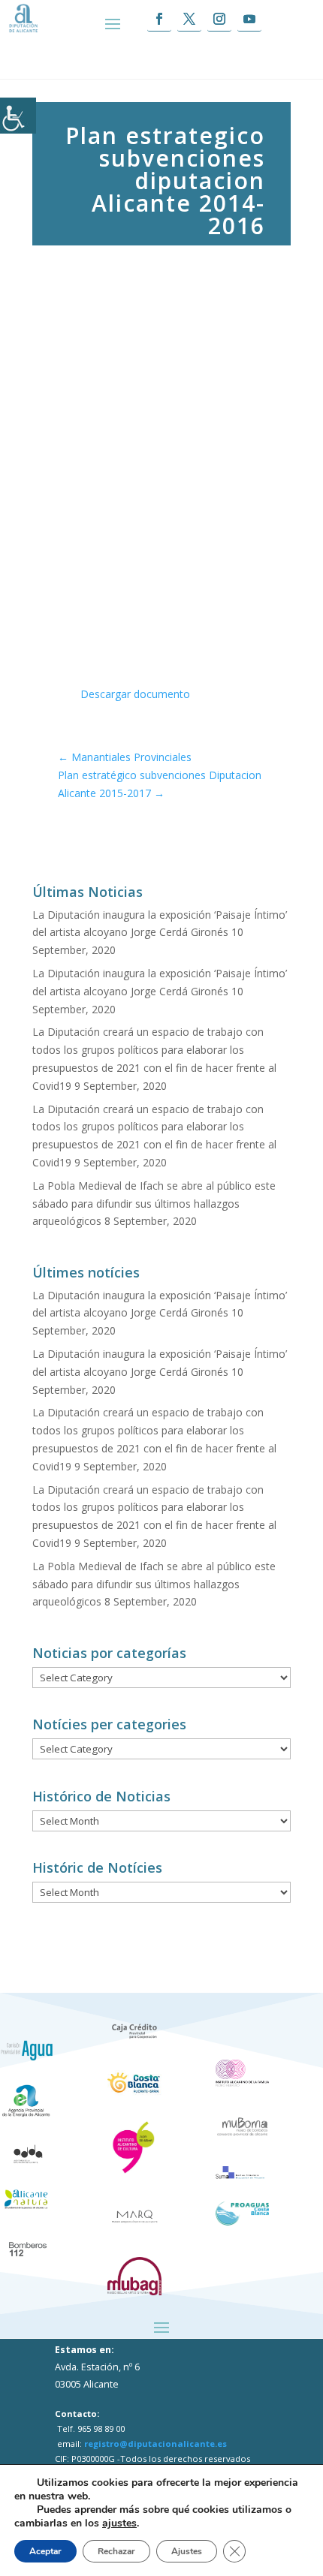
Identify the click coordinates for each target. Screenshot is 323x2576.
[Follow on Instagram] (219, 19)
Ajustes (187, 2551)
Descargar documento (135, 694)
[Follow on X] (189, 19)
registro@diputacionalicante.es (155, 2444)
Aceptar (45, 2551)
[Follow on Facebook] (159, 19)
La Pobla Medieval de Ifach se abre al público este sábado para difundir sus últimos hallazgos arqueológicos (154, 1204)
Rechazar (116, 2551)
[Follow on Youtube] (249, 19)
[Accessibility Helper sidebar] (18, 116)
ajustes (119, 2523)
